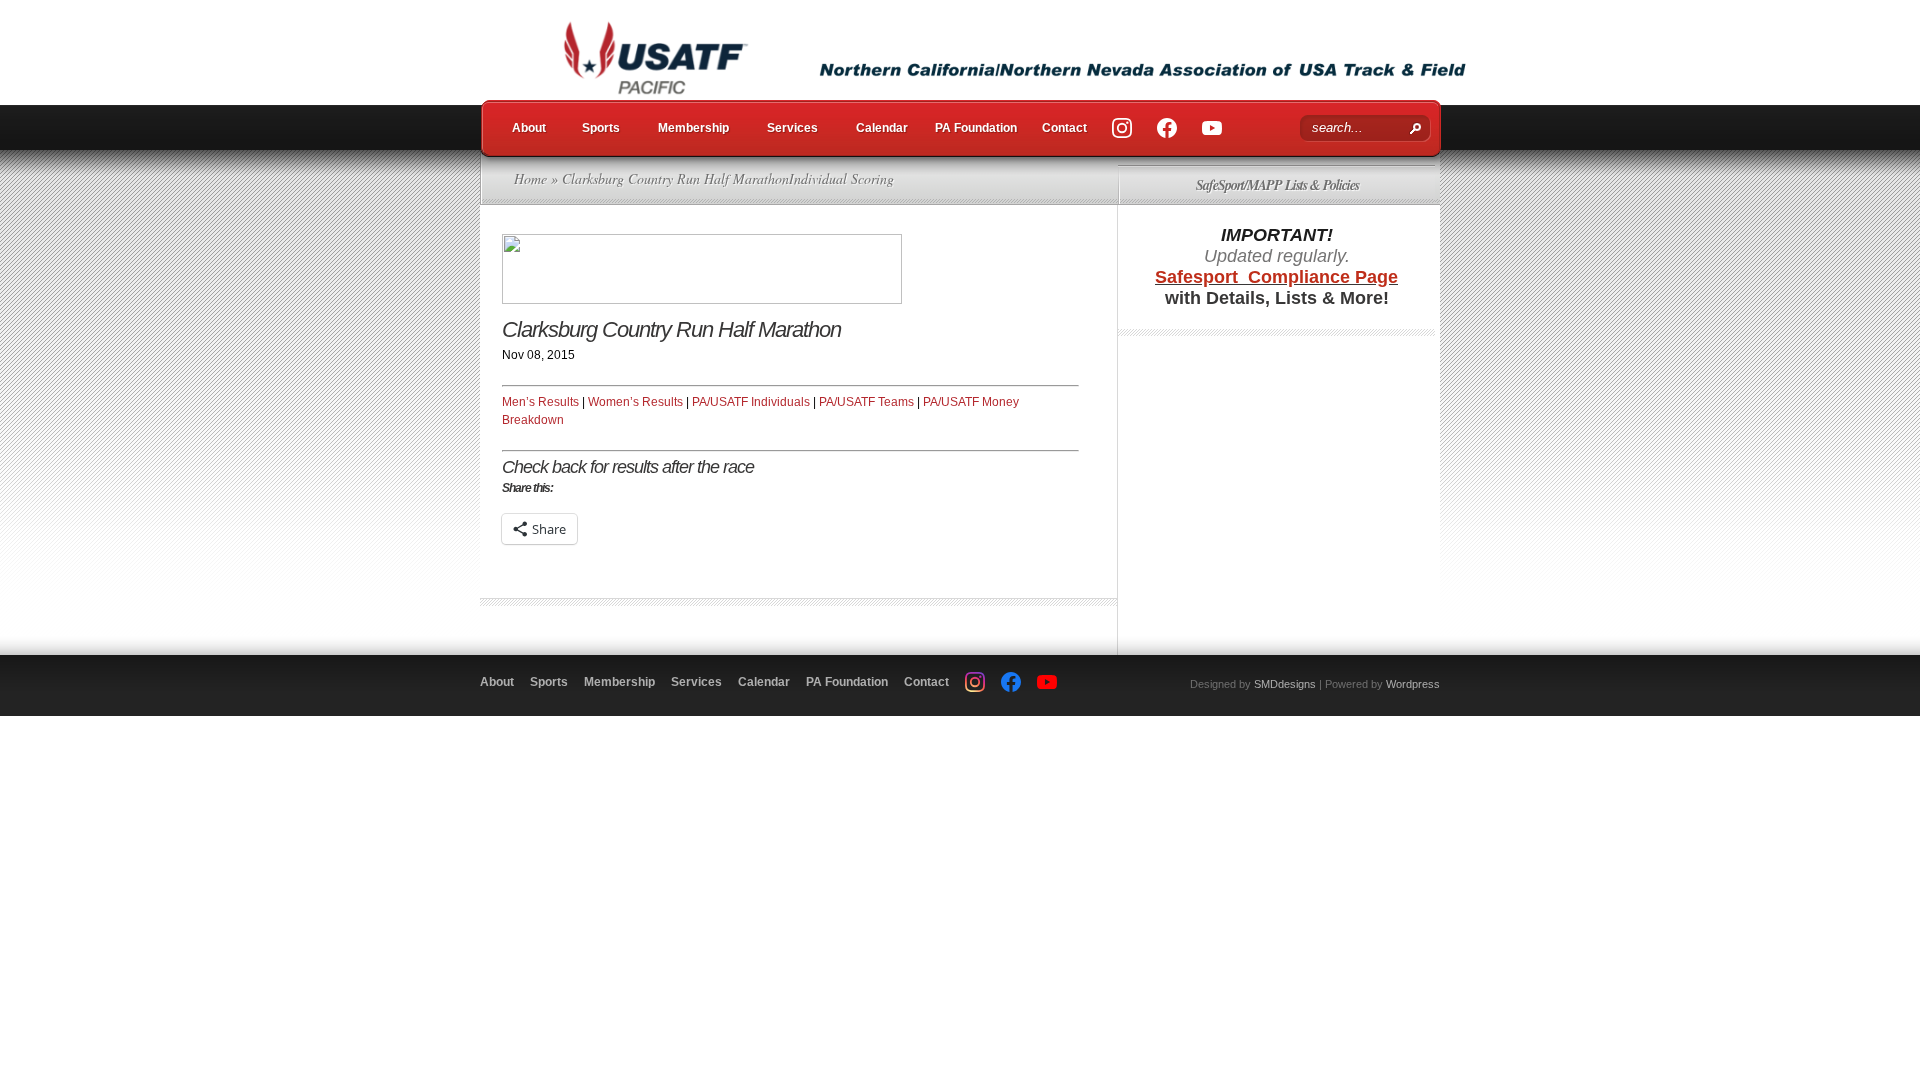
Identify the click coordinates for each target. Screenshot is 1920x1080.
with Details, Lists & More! (1276, 287)
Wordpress (1413, 684)
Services (792, 128)
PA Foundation (976, 128)
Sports (601, 128)
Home (530, 178)
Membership (693, 128)
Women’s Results (635, 402)
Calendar (882, 128)
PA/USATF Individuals (751, 402)
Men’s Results (540, 402)
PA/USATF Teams (866, 402)
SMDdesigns (1285, 684)
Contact (1064, 128)
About (529, 128)
